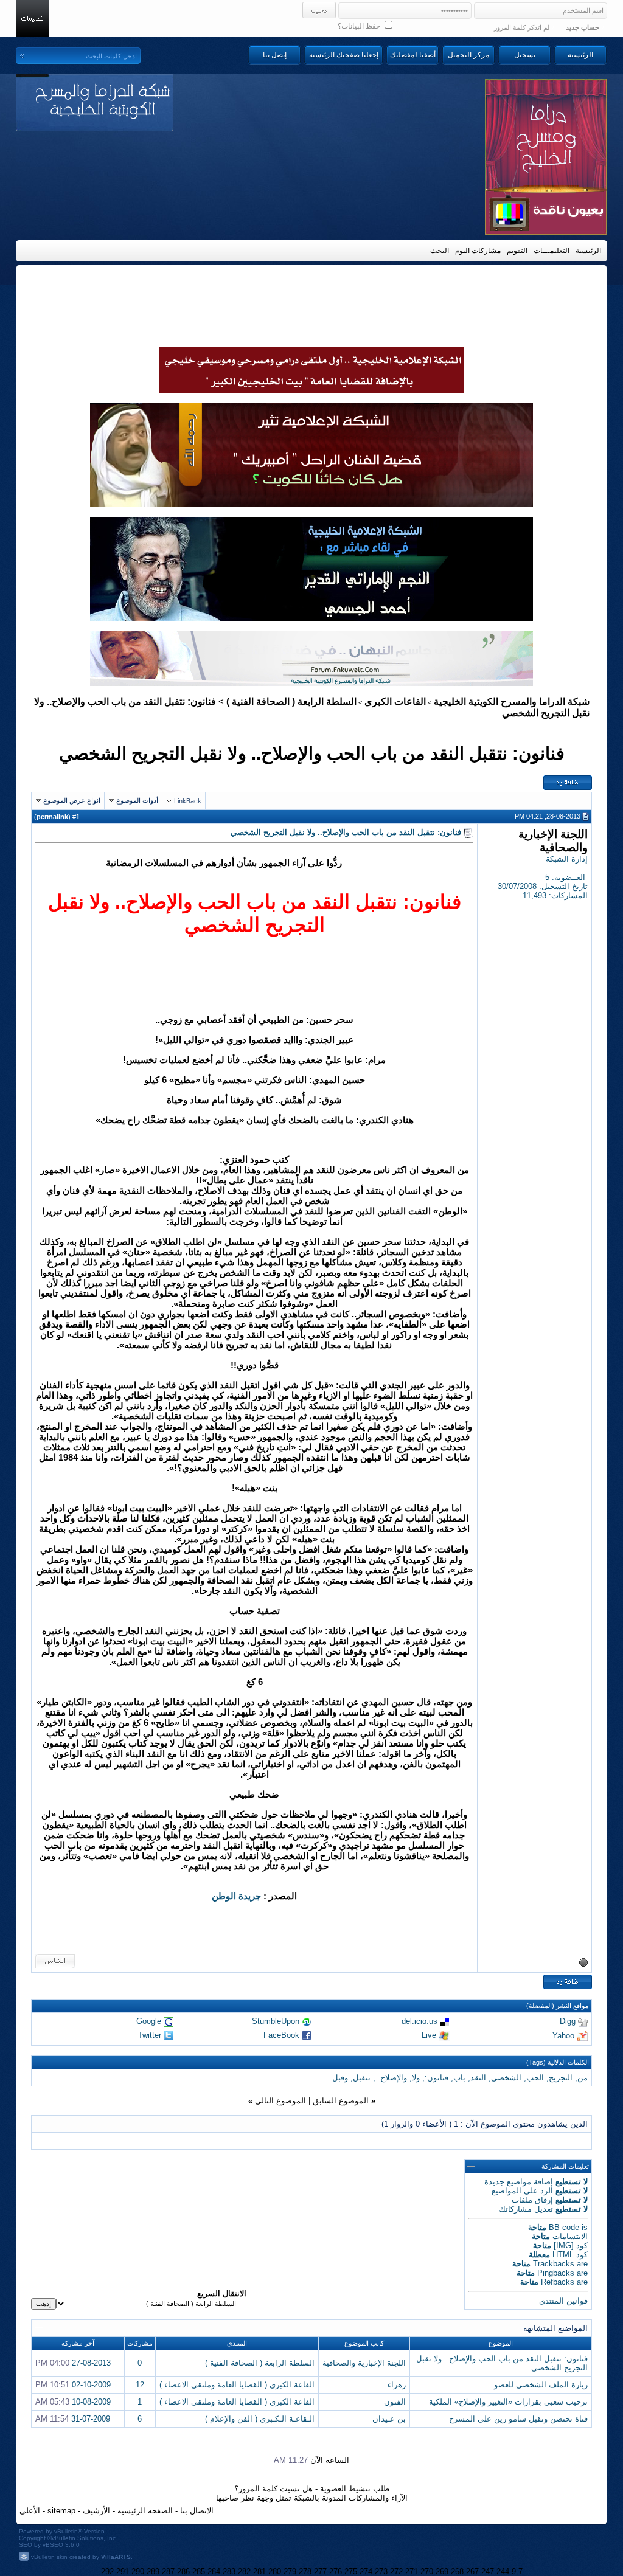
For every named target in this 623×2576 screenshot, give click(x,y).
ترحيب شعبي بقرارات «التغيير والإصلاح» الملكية (508, 2402)
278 (305, 2571)
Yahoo (563, 2035)
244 (503, 2571)
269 (442, 2571)
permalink (52, 817)
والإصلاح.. (391, 2078)
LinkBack (188, 801)
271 (412, 2571)
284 (214, 2571)
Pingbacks (556, 2273)
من (583, 2078)
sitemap (61, 2511)
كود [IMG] (571, 2245)
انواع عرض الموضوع (72, 800)
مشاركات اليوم (478, 251)
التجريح (561, 2078)
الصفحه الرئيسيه (145, 2511)
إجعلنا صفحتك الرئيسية (344, 55)
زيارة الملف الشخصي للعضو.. (538, 2385)
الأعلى (30, 2511)
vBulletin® (68, 2531)
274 (366, 2571)
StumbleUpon (276, 2021)
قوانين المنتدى (563, 2301)
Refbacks (558, 2282)
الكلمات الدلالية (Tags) (558, 2062)
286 (183, 2571)
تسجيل (525, 55)
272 (396, 2571)
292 (107, 2571)
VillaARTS (116, 2557)
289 (153, 2571)
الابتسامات (570, 2236)
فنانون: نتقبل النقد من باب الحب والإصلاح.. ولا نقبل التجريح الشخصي (312, 753)
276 (336, 2571)
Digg (568, 2021)
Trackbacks (554, 2264)
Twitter (150, 2035)
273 (381, 2571)
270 (427, 2571)
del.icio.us (419, 2021)
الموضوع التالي (280, 2101)
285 (199, 2571)
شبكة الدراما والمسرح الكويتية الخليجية (512, 701)
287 (168, 2571)
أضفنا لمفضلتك (413, 55)
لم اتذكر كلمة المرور (522, 27)
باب (459, 2078)
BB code (564, 2227)
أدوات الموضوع (137, 800)
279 (290, 2571)
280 (275, 2571)
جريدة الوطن (236, 1896)
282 (244, 2571)
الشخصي (506, 2078)
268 (457, 2571)
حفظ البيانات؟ (360, 26)
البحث (440, 251)
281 (259, 2571)
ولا (416, 2078)
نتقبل (362, 2078)
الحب (535, 2078)
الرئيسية (580, 55)
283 (229, 2571)
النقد (478, 2078)
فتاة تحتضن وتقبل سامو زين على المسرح (518, 2419)
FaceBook (281, 2035)
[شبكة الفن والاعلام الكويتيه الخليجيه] (311, 504)
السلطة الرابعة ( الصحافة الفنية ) (291, 701)
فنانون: (437, 2078)
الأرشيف (96, 2511)
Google (149, 2021)
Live (429, 2035)
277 (320, 2571)
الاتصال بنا (197, 2511)
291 (123, 2571)
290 (138, 2571)
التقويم (517, 251)
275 (351, 2571)
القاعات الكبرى (395, 701)
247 (488, 2571)
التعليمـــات (552, 251)
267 (472, 2571)
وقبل (340, 2078)
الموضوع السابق (341, 2101)
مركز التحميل (468, 55)
